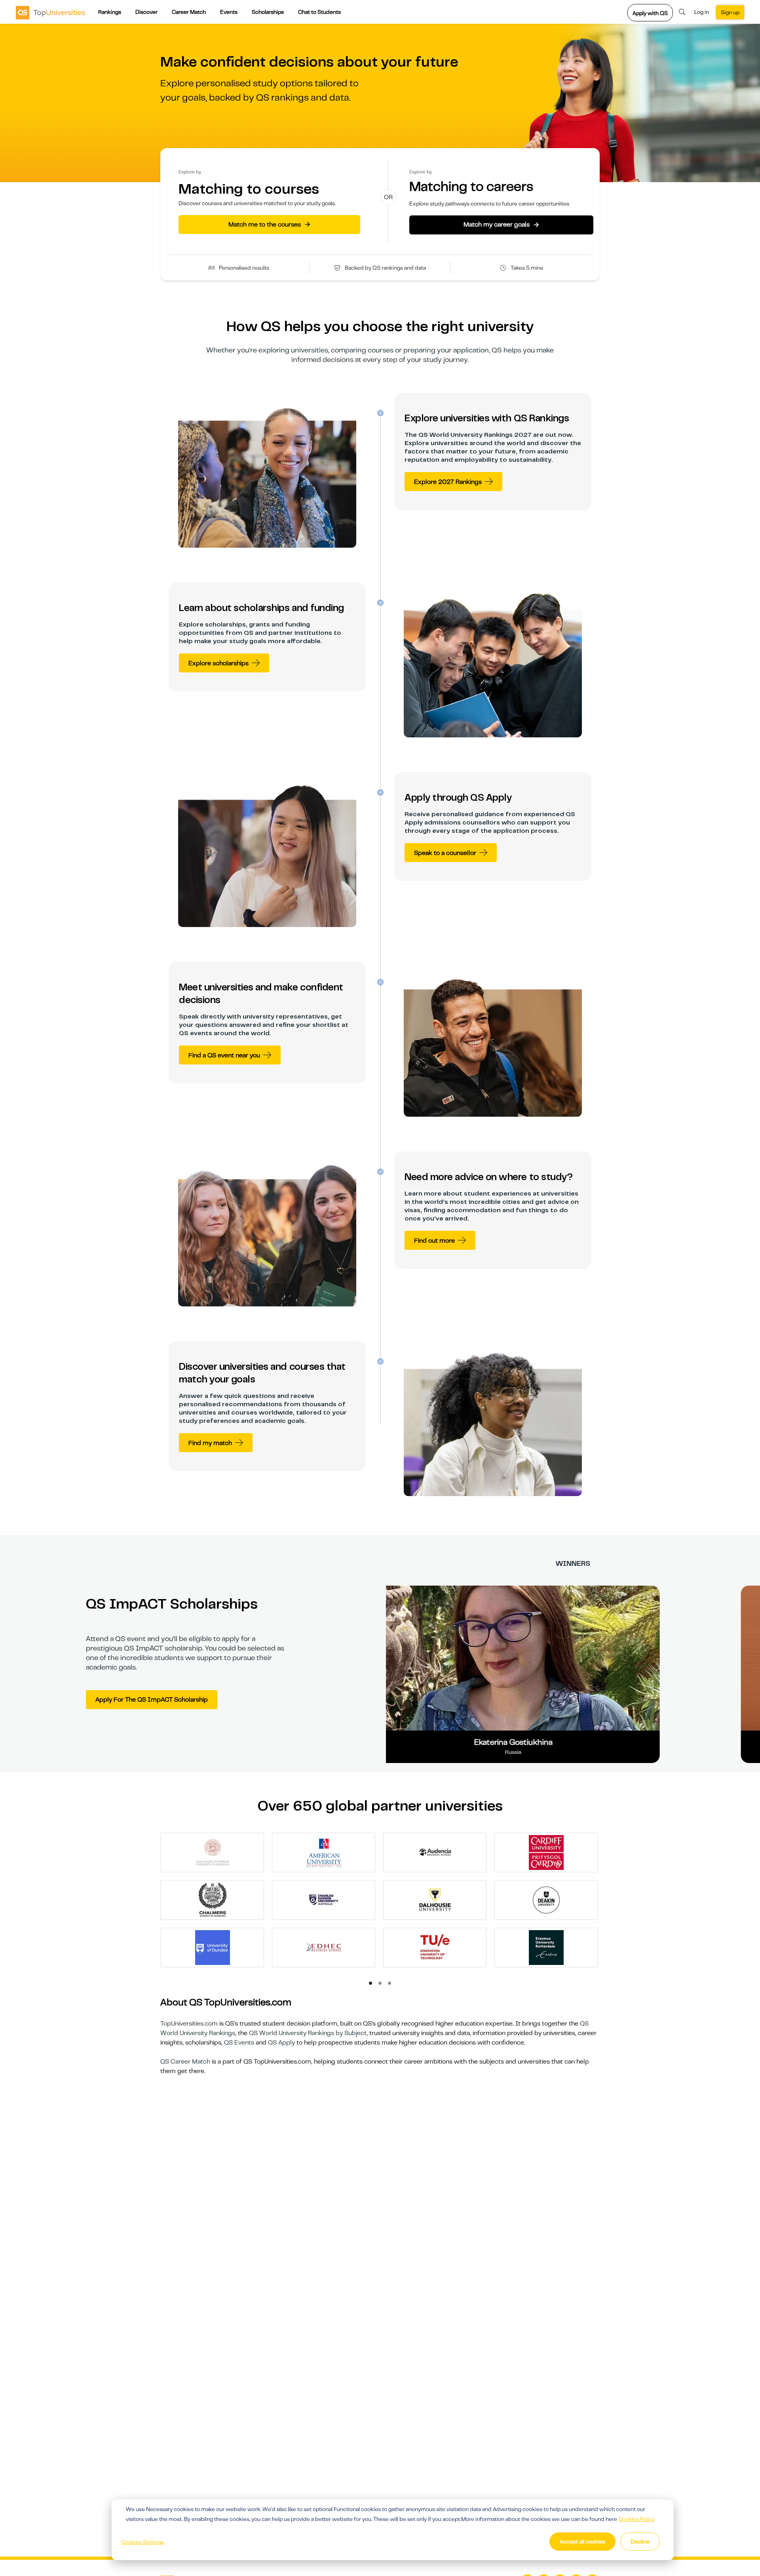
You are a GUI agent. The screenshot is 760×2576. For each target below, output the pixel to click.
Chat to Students (319, 12)
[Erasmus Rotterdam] (546, 1947)
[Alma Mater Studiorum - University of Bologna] (213, 1852)
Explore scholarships (218, 663)
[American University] (324, 1852)
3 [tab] (390, 1984)
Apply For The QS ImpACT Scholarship (152, 1700)
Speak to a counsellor (445, 853)
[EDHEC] (324, 1947)
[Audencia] (435, 1852)
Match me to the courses (269, 224)
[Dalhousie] (435, 1900)
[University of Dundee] (213, 1947)
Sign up (730, 12)
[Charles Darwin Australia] (324, 1900)
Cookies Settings (142, 2542)
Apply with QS (650, 13)
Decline (640, 2542)
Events (229, 12)
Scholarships (268, 12)
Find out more (434, 1241)
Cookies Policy (636, 2519)
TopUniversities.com (189, 2024)
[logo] (50, 12)
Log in (702, 12)
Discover (146, 12)
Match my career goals (501, 225)
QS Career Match (185, 2062)
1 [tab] (371, 1984)
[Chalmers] (213, 1900)
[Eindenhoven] (435, 1947)
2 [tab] (380, 1984)
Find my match (210, 1443)
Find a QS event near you (224, 1055)
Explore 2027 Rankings (448, 482)
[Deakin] (546, 1900)
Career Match (189, 12)
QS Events (239, 2043)
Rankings (110, 12)
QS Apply (281, 2043)
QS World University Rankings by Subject (308, 2033)
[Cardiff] (546, 1852)
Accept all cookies (582, 2542)
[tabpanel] (383, 1904)
